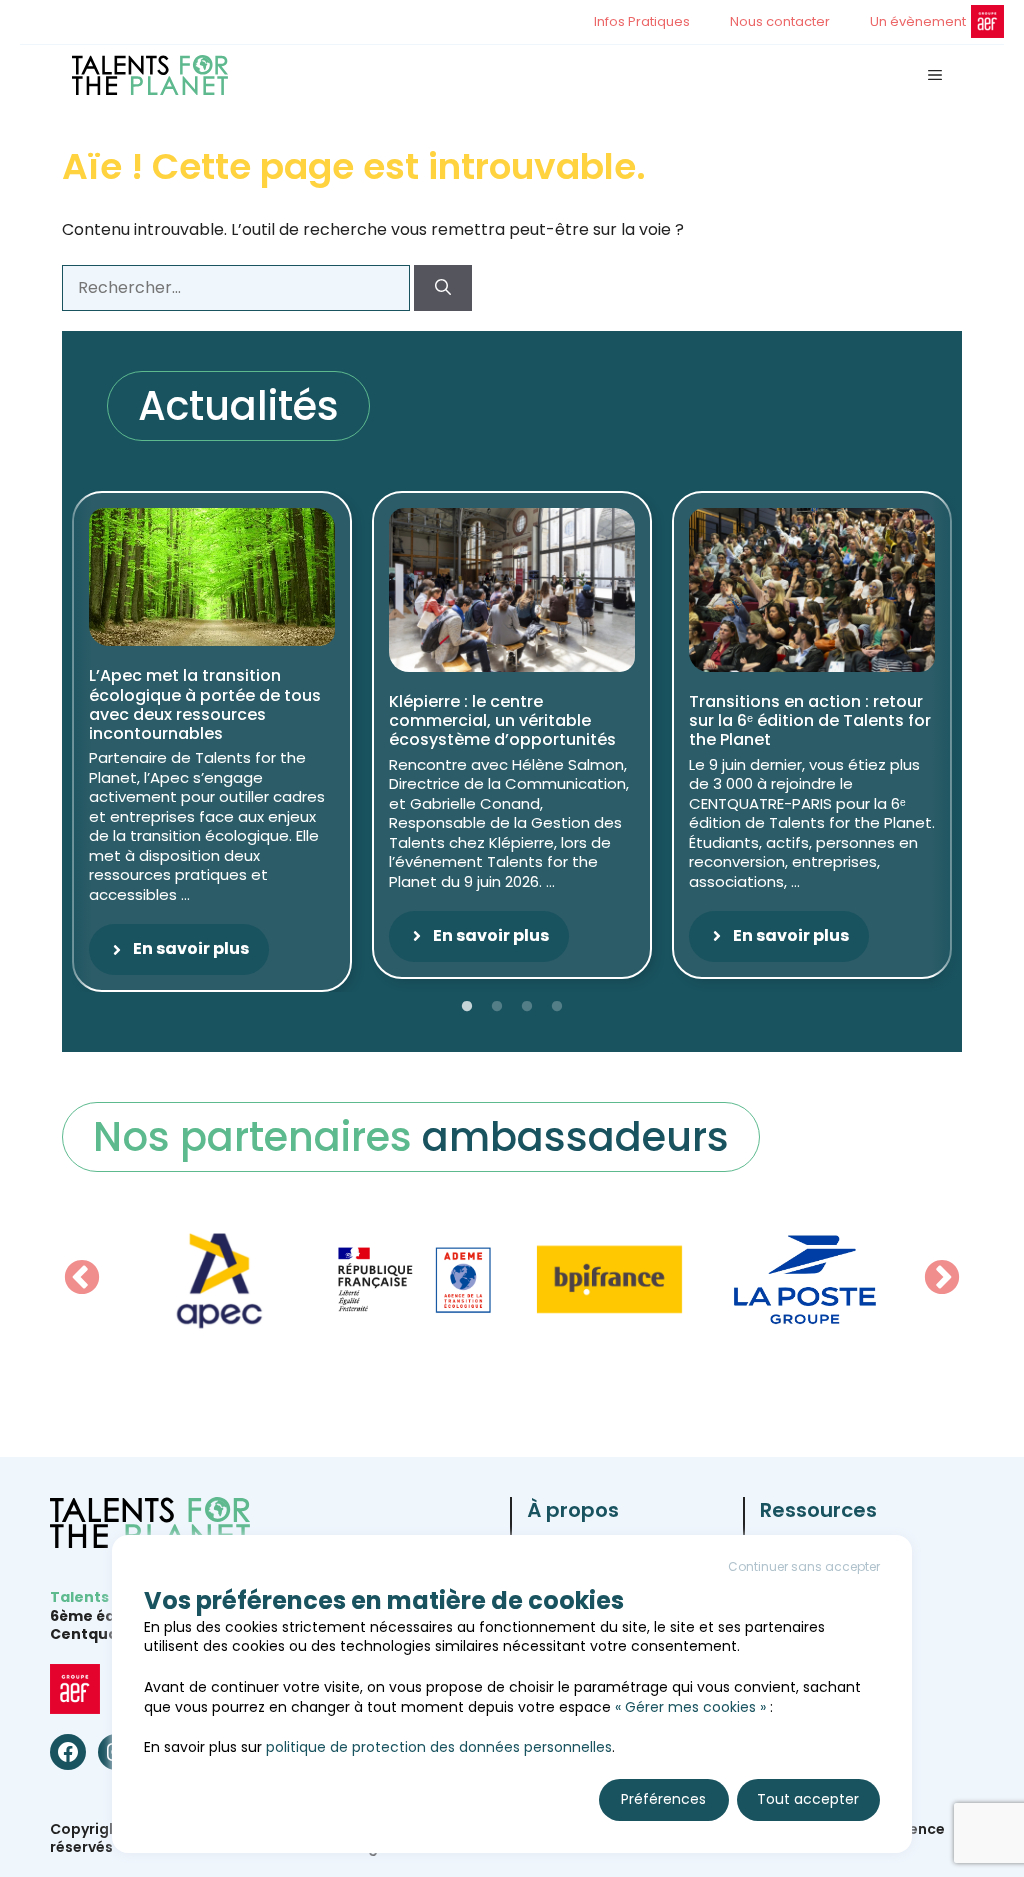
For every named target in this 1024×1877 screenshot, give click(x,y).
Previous (82, 1279)
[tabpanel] (212, 741)
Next (942, 1279)
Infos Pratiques (642, 21)
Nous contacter (780, 21)
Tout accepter (808, 1799)
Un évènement (918, 21)
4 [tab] (557, 1007)
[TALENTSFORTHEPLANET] (150, 75)
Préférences (663, 1799)
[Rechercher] (443, 288)
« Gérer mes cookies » (690, 1707)
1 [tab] (467, 1007)
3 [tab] (527, 1007)
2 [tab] (497, 1007)
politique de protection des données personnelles (439, 1747)
